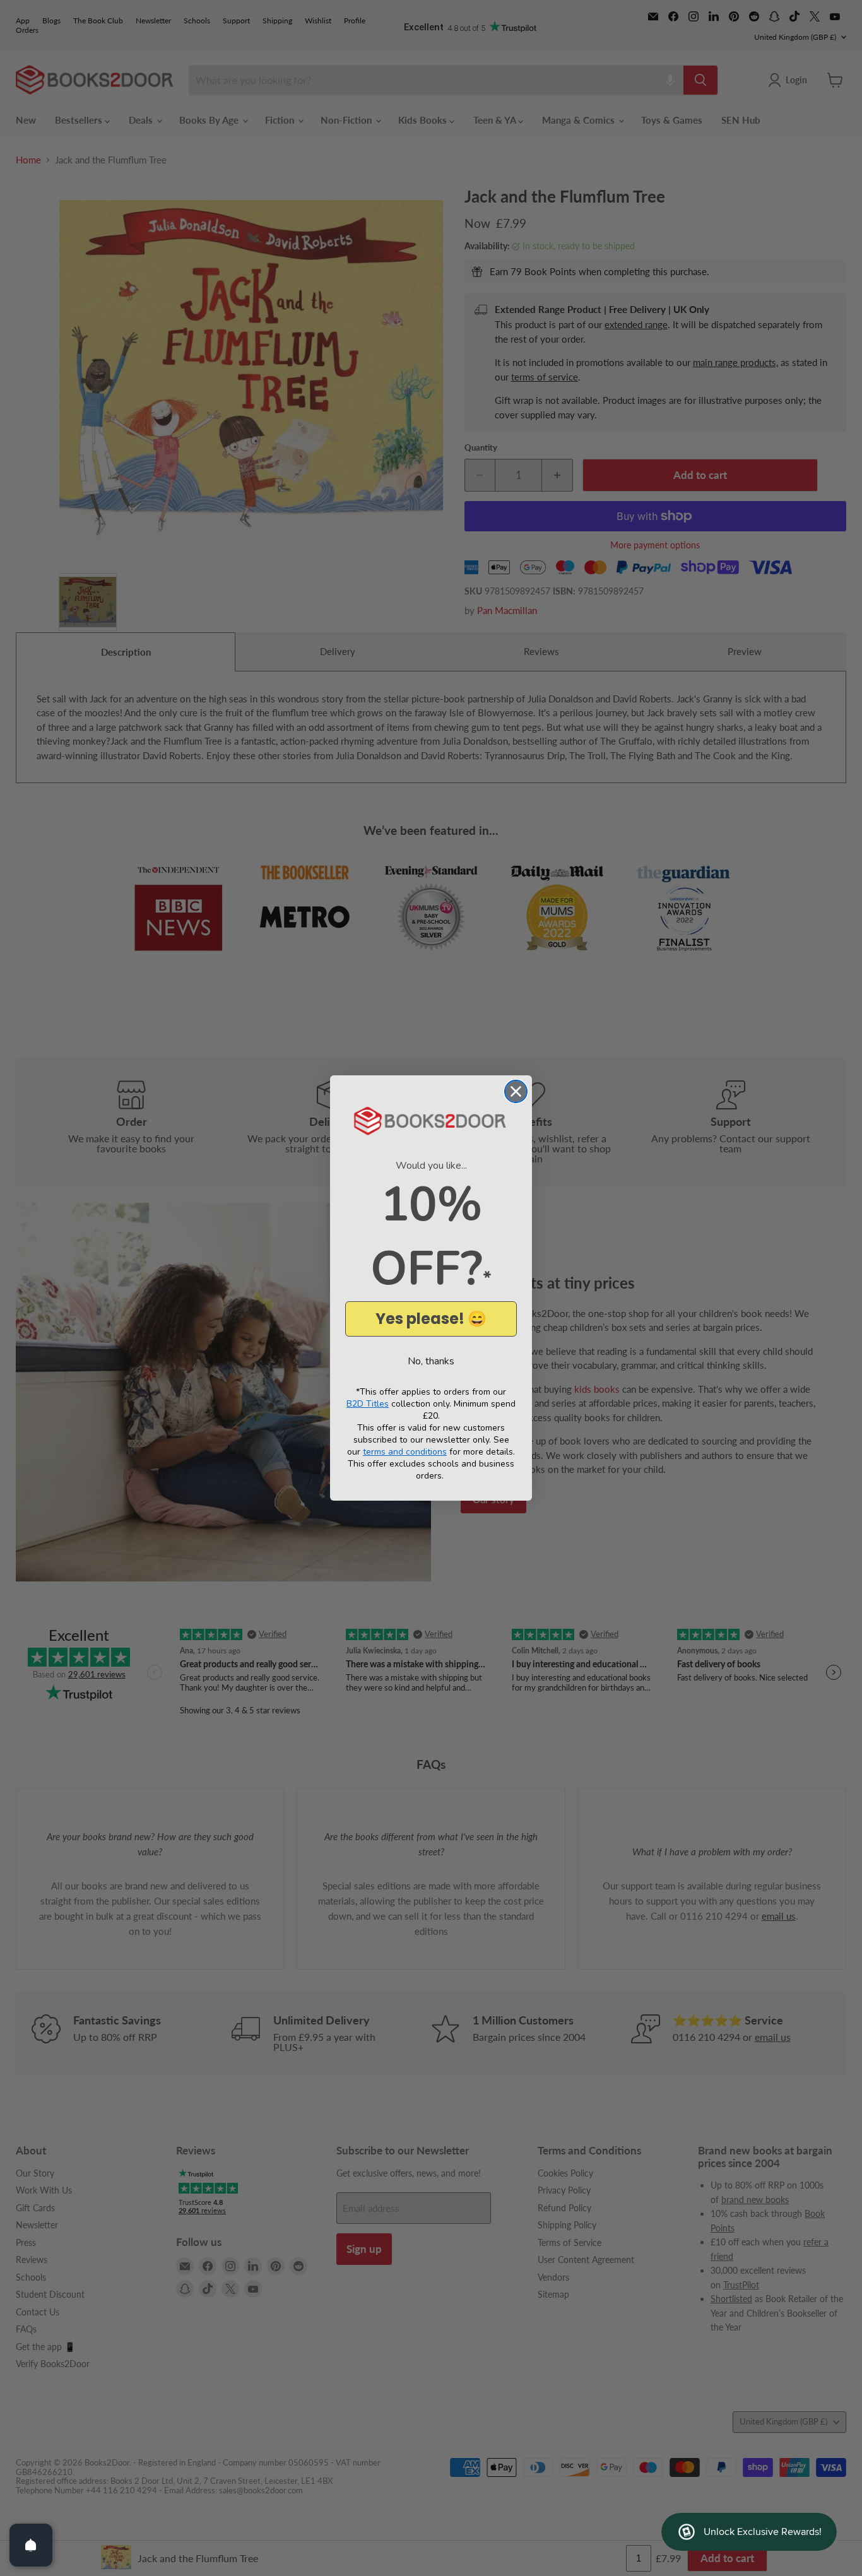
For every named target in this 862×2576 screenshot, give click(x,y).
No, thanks (431, 1361)
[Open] (31, 2545)
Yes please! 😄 (431, 1319)
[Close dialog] (516, 1091)
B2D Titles (368, 1404)
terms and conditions (405, 1452)
